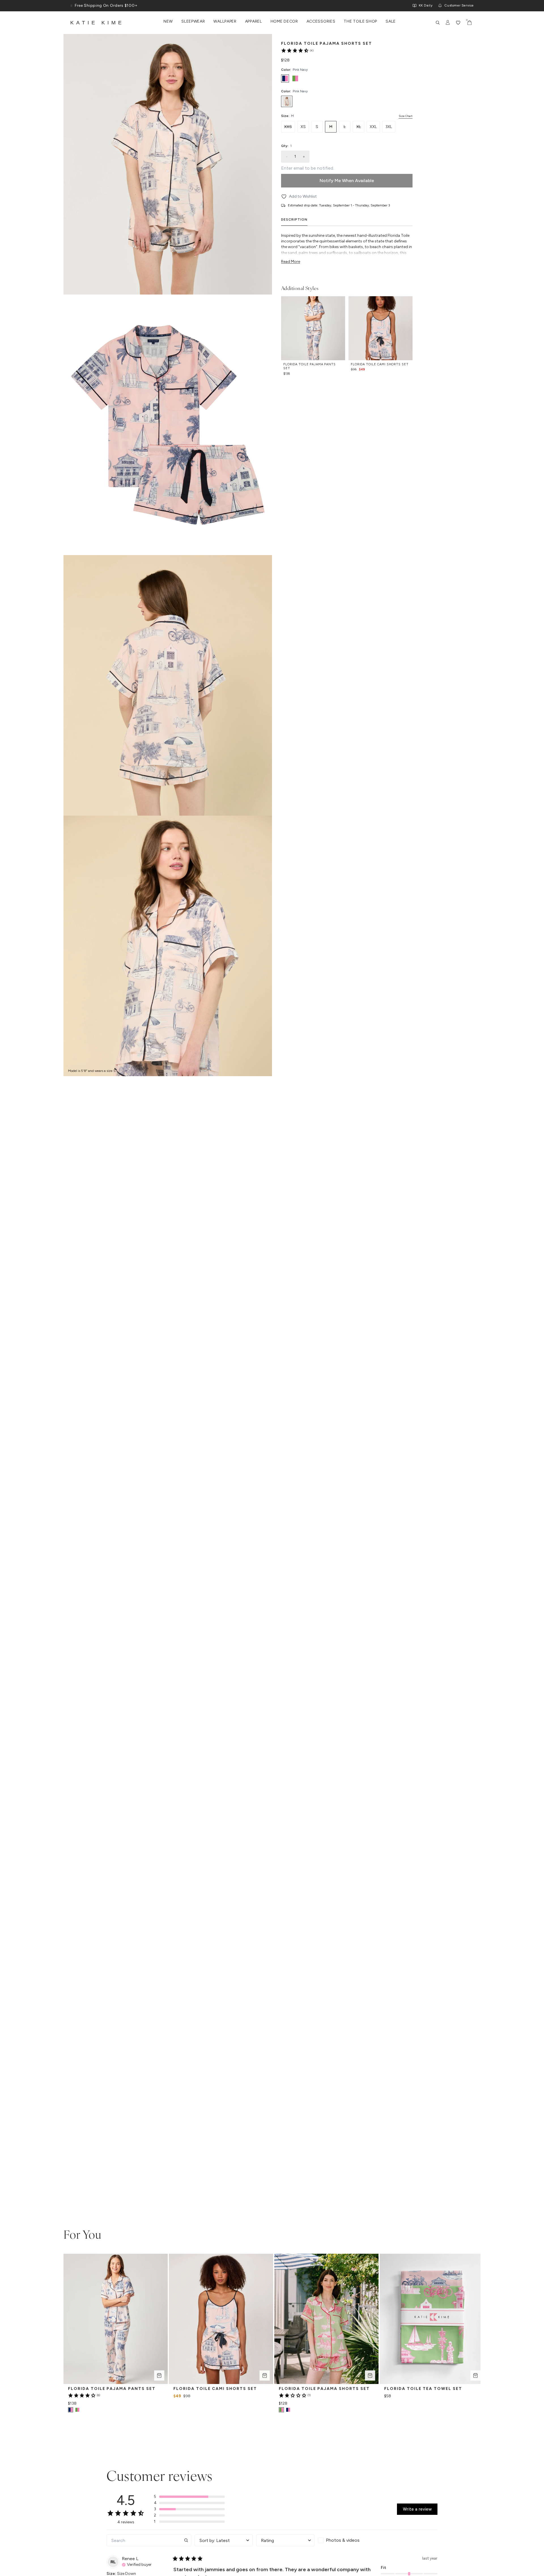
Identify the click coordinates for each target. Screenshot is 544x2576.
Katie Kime (97, 23)
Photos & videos (343, 2540)
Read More (291, 262)
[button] (189, 2497)
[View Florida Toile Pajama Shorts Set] (288, 2410)
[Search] (438, 23)
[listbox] (347, 101)
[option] (285, 78)
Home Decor (284, 22)
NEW (168, 22)
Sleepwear (193, 22)
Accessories (321, 22)
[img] (137, 2564)
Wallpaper (225, 22)
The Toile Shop (360, 22)
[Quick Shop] (159, 2375)
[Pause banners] (71, 6)
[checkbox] (347, 2540)
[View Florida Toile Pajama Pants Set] (77, 2410)
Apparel (254, 22)
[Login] (448, 23)
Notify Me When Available (347, 181)
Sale (391, 22)
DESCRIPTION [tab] (294, 219)
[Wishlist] (458, 23)
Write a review (417, 2509)
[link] (297, 50)
